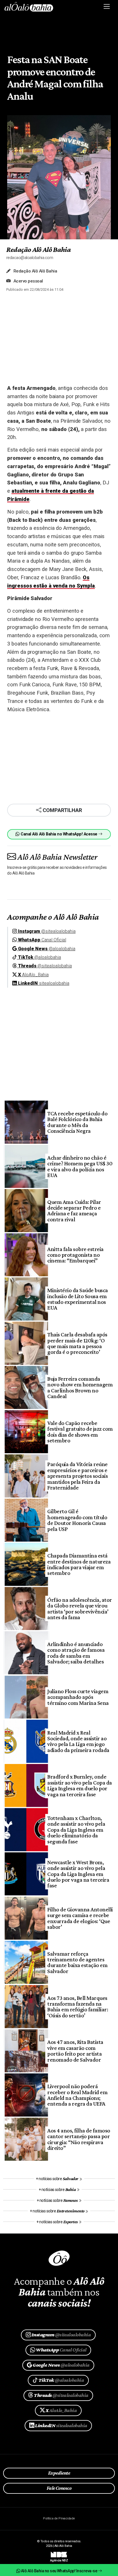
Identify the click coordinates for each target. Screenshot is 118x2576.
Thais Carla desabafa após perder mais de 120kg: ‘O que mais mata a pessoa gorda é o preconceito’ (77, 1343)
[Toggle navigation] (107, 7)
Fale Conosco (59, 2488)
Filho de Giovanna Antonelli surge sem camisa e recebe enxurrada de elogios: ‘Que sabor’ (80, 1918)
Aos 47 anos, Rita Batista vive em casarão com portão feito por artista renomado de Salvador (75, 2051)
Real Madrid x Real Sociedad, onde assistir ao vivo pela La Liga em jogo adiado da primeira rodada (78, 1741)
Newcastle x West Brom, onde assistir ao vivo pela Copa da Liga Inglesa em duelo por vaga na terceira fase (78, 1874)
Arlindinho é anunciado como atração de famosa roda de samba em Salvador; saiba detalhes (76, 1653)
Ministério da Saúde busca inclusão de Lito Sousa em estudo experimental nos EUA (77, 1299)
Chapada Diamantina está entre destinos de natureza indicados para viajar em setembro (79, 1564)
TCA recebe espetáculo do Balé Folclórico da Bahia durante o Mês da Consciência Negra (77, 1122)
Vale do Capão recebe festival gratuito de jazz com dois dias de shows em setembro (80, 1432)
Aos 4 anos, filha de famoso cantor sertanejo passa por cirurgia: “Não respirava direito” (79, 2139)
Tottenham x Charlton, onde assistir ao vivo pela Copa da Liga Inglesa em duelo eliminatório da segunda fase (76, 1830)
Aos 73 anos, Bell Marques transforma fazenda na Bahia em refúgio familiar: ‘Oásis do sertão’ (78, 2007)
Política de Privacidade (59, 2518)
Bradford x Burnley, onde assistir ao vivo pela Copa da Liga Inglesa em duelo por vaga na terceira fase (79, 1785)
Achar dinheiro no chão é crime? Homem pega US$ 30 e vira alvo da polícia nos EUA (80, 1166)
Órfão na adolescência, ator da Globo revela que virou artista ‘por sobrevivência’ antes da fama (79, 1608)
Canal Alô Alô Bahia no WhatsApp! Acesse (59, 834)
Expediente (59, 2473)
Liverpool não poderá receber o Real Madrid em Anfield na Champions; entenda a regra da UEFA (77, 2095)
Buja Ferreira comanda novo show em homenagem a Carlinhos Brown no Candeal (80, 1387)
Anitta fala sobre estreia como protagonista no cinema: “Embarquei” (75, 1255)
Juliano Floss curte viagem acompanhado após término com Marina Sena (78, 1697)
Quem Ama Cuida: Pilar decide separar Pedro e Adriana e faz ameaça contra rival (74, 1211)
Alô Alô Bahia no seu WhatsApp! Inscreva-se (59, 2571)
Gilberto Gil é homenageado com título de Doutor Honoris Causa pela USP (77, 1520)
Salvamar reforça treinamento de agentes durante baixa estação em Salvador (77, 1962)
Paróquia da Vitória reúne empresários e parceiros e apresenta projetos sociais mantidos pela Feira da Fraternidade (77, 1476)
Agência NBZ (59, 2558)
